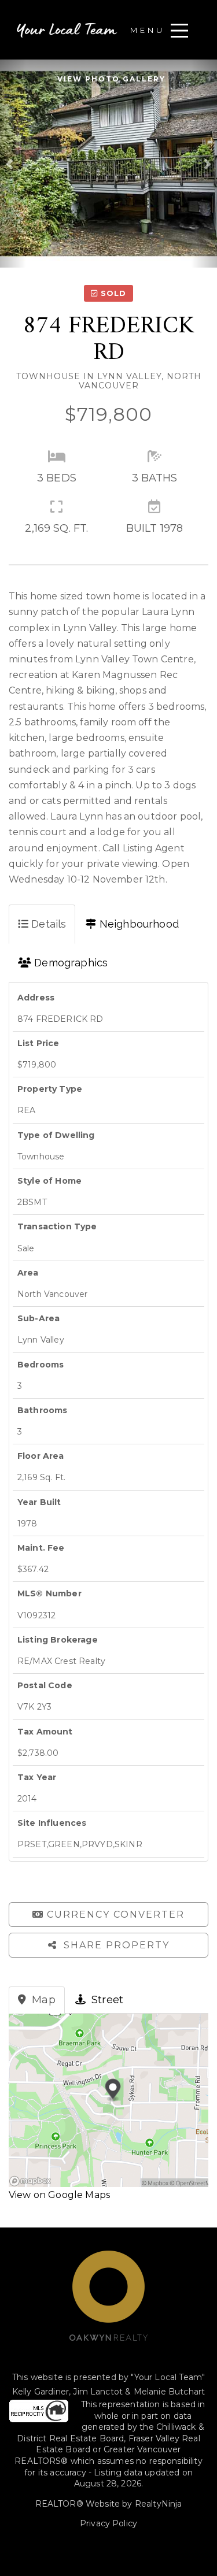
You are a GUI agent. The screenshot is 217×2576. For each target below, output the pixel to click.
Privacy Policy (108, 2523)
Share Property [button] (115, 1945)
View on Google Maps (59, 2195)
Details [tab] (47, 924)
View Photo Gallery (111, 79)
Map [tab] (42, 2000)
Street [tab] (106, 2000)
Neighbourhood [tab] (138, 924)
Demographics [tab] (69, 963)
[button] (13, 164)
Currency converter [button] (116, 1915)
